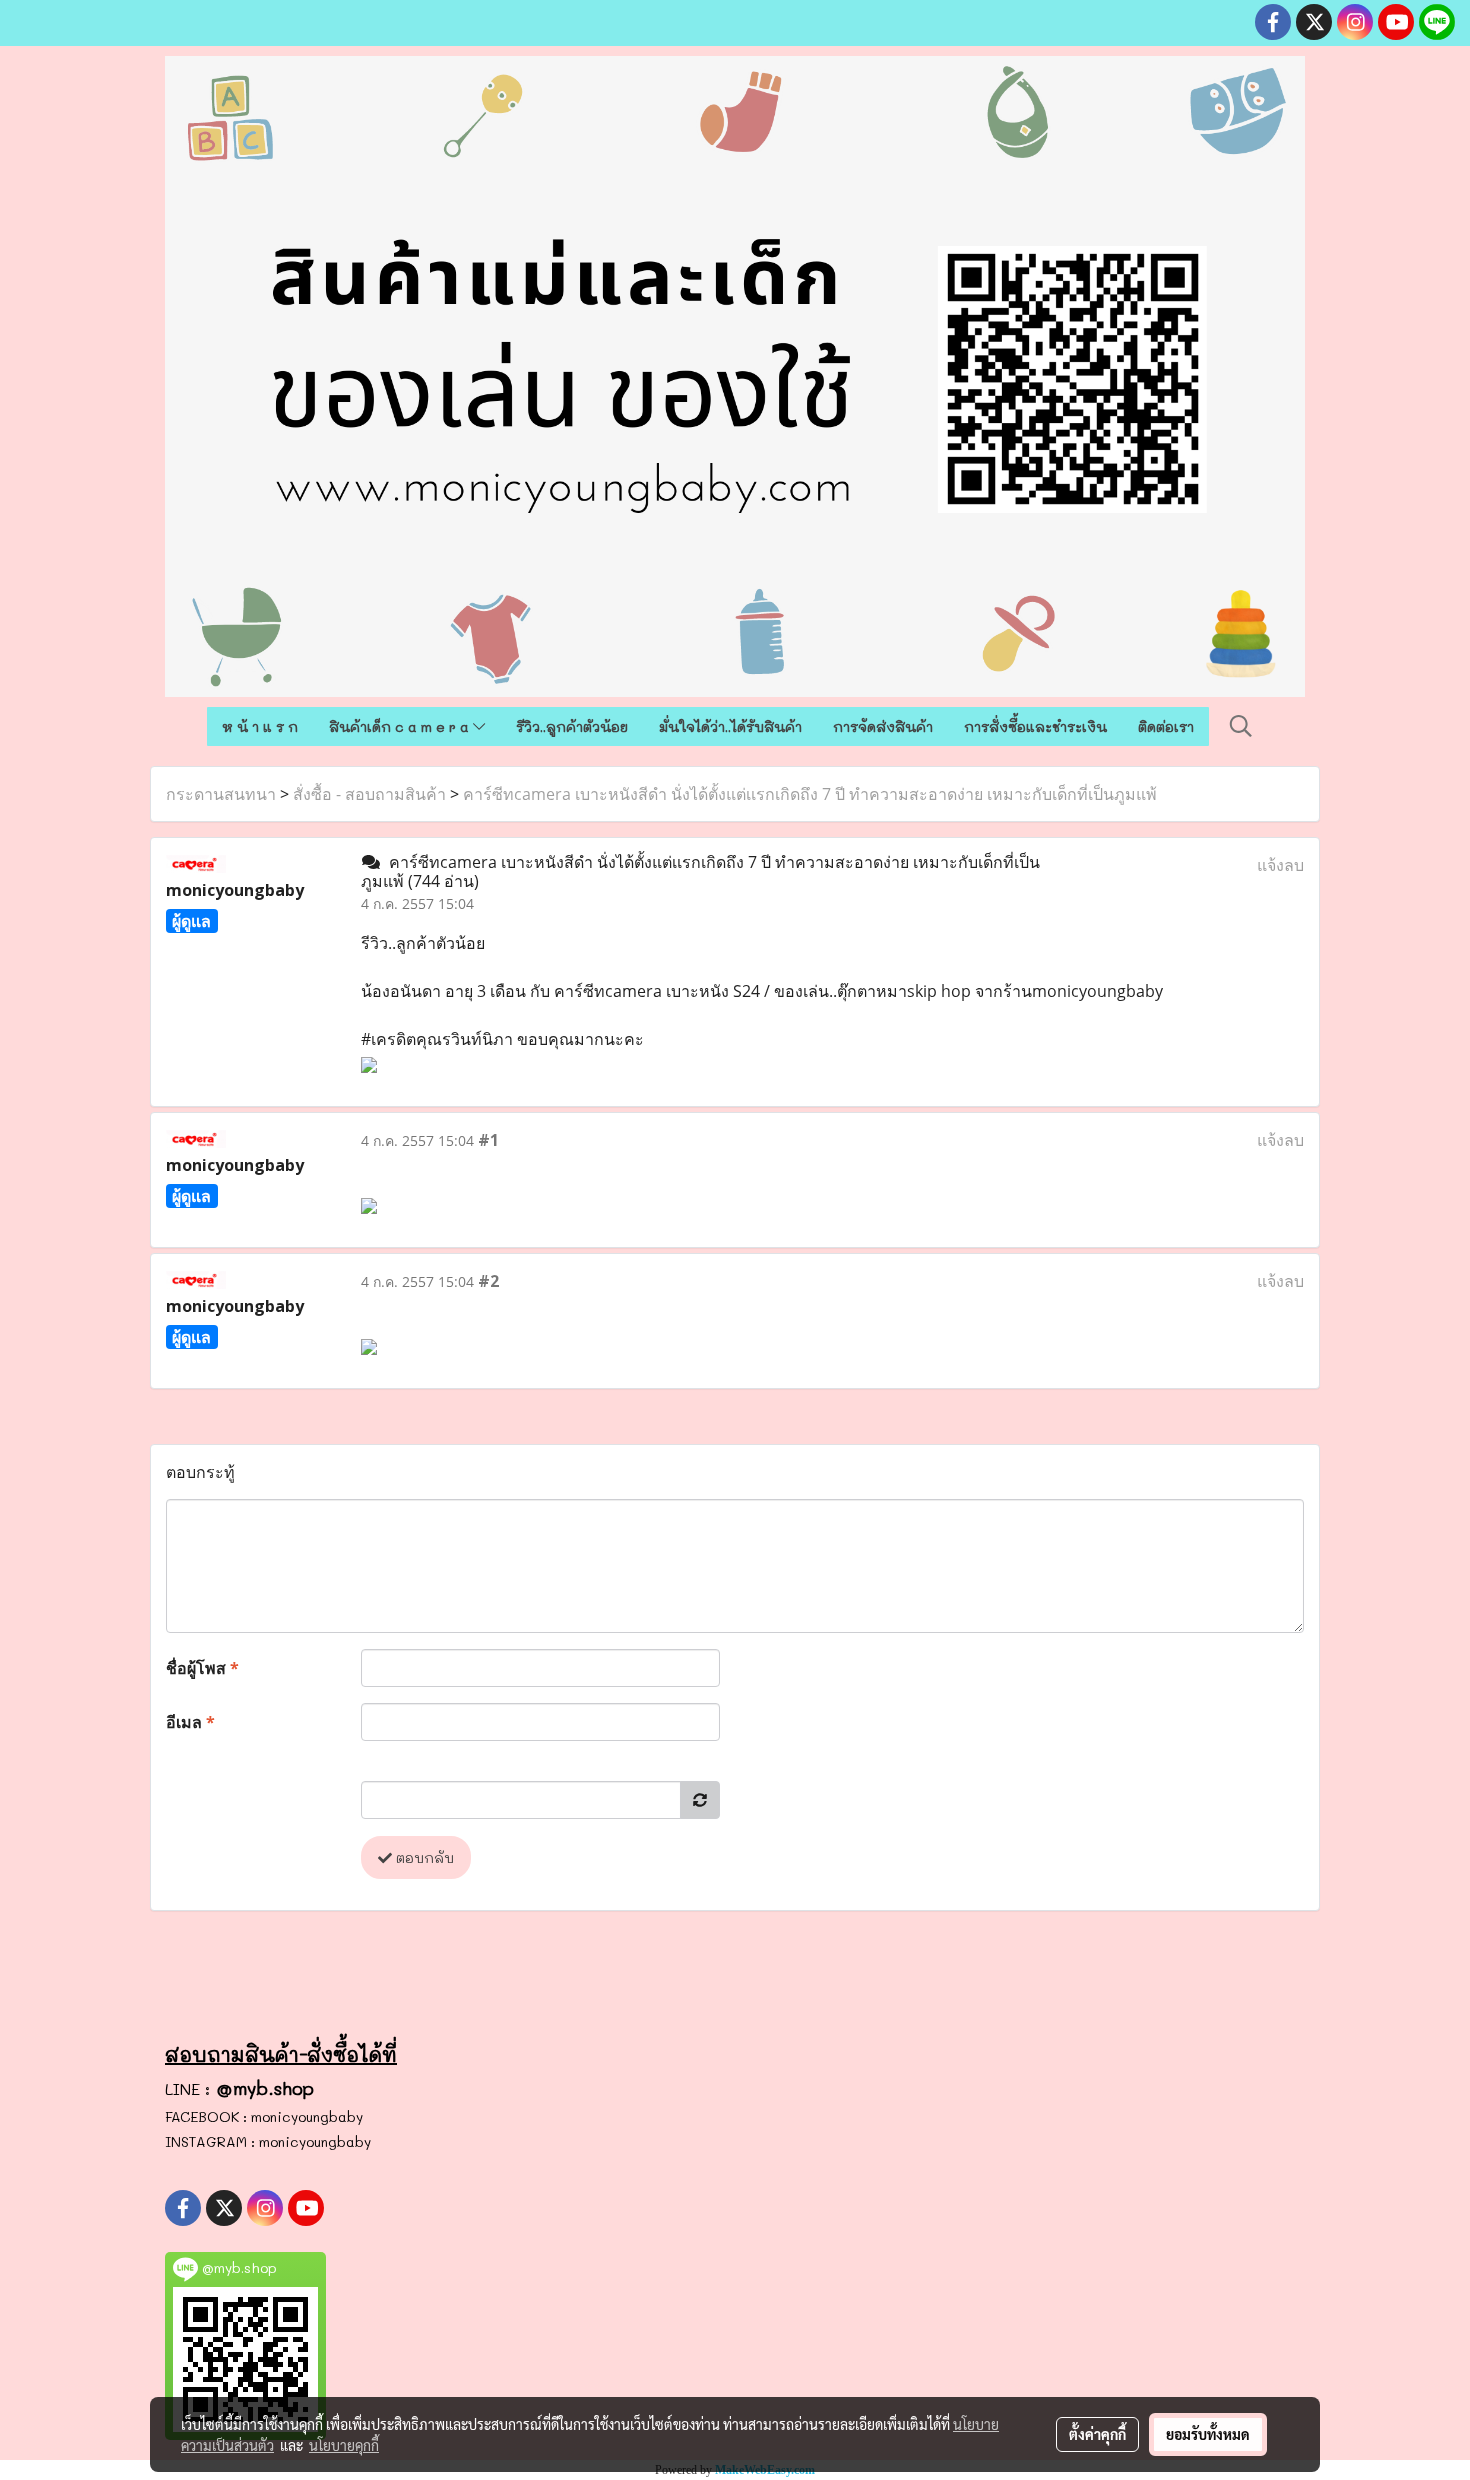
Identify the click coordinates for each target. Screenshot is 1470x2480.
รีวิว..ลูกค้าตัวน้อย (572, 726)
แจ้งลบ (1280, 865)
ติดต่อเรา (1166, 726)
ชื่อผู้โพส (202, 1668)
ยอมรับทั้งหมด (1208, 2434)
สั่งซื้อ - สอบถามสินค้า (369, 794)
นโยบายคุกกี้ (344, 2445)
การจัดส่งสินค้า (883, 726)
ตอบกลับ (423, 1857)
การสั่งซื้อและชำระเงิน (1035, 726)
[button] (1241, 726)
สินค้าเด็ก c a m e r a (401, 726)
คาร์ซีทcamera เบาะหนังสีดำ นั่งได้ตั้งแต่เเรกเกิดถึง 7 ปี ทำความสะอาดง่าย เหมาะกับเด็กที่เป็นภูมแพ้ (810, 794)
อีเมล (190, 1722)
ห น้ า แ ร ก (260, 726)
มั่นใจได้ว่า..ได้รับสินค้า (730, 726)
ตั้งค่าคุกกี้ (1097, 2434)
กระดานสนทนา (221, 794)
